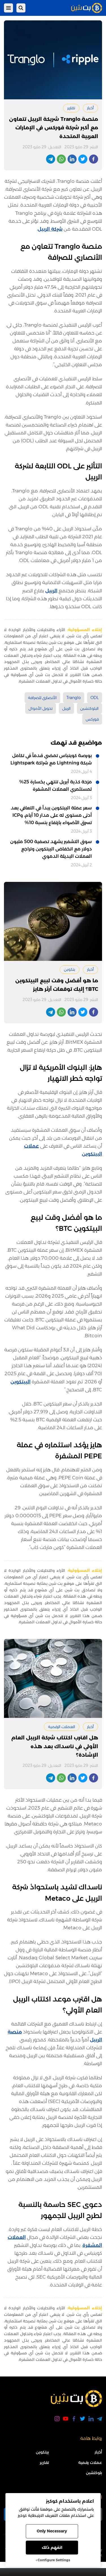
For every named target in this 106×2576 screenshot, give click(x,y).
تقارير (71, 108)
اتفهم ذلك (52, 2547)
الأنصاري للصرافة (42, 698)
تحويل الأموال (41, 708)
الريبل (51, 591)
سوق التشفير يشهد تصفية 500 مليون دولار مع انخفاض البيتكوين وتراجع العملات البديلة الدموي (51, 849)
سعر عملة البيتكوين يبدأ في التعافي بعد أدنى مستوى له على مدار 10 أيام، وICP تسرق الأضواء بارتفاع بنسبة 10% (51, 815)
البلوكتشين (89, 708)
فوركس (92, 719)
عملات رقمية (90, 2463)
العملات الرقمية (62, 1727)
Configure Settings (54, 2560)
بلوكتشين (94, 2473)
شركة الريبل (50, 229)
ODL (95, 698)
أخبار (90, 108)
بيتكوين (42, 2452)
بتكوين (70, 969)
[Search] (21, 8)
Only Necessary (52, 2531)
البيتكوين (20, 1382)
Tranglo (74, 698)
